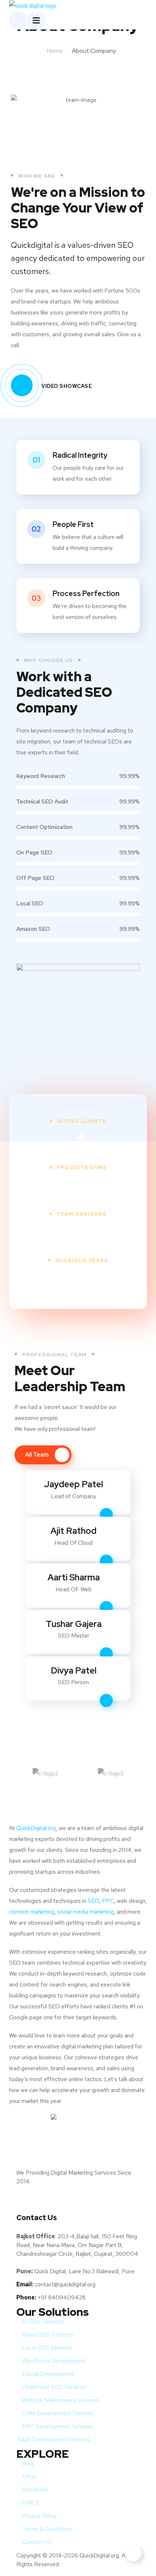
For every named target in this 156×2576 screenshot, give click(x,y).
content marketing (32, 1912)
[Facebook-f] (56, 2202)
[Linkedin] (87, 2202)
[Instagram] (118, 2202)
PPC (108, 1901)
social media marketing (86, 1912)
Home (55, 51)
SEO (93, 1901)
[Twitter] (25, 2202)
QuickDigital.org (36, 1828)
